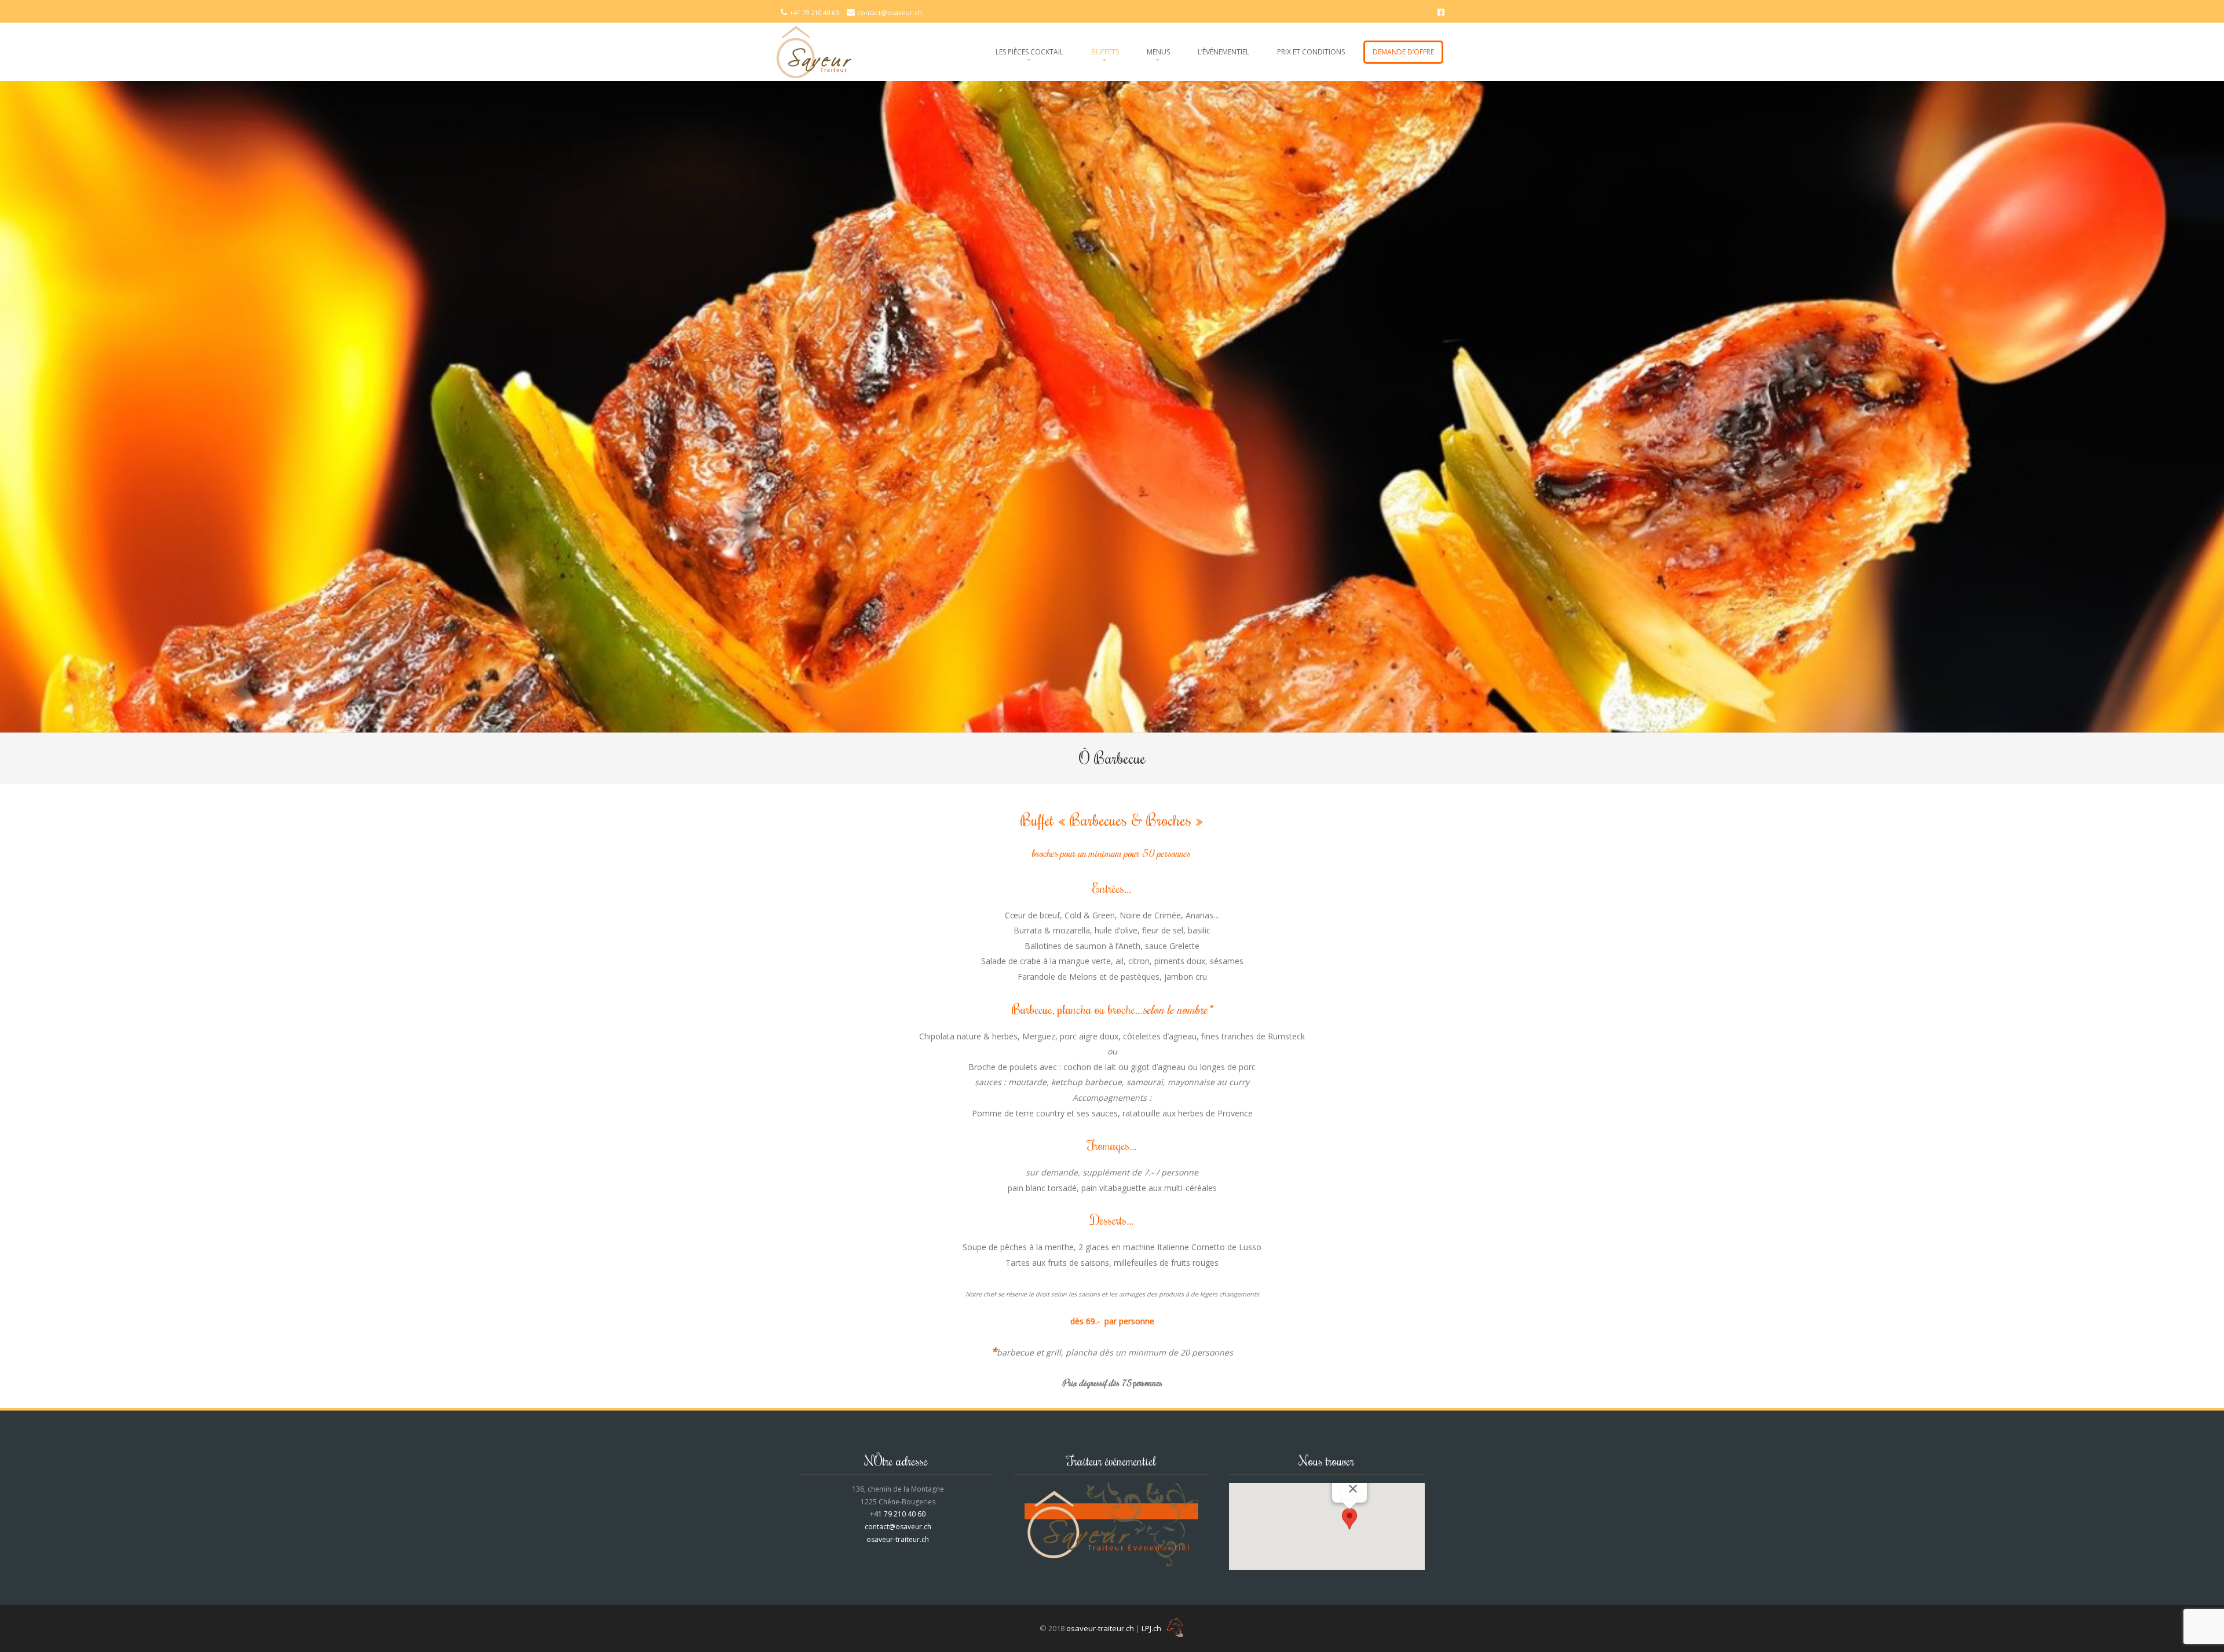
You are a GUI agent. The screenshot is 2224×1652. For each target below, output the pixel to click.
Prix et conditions (1311, 52)
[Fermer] (1353, 1489)
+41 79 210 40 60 (815, 12)
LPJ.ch (1152, 1628)
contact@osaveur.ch (890, 12)
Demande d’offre (1403, 52)
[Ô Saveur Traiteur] (814, 52)
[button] (1349, 1520)
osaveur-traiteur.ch (898, 1539)
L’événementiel (1223, 52)
